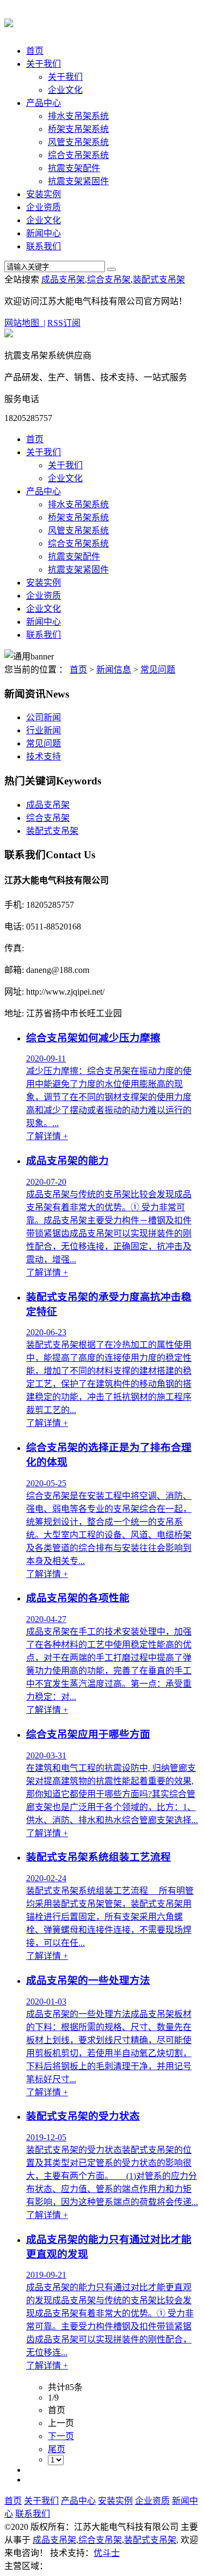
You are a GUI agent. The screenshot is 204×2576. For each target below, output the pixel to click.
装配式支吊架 (159, 279)
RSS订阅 (64, 323)
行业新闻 (44, 730)
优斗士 (107, 2553)
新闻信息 (114, 670)
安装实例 (44, 194)
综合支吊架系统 (78, 155)
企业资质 (44, 207)
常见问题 (158, 670)
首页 (35, 51)
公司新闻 (44, 717)
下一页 (61, 2436)
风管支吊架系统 (78, 142)
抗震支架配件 (74, 168)
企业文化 (65, 90)
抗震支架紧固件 (78, 181)
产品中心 (44, 103)
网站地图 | (25, 323)
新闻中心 (44, 233)
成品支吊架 (63, 279)
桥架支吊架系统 (78, 129)
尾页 (57, 2449)
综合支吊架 (109, 279)
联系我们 (44, 246)
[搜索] (112, 269)
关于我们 (44, 64)
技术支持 (44, 756)
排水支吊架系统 (78, 116)
